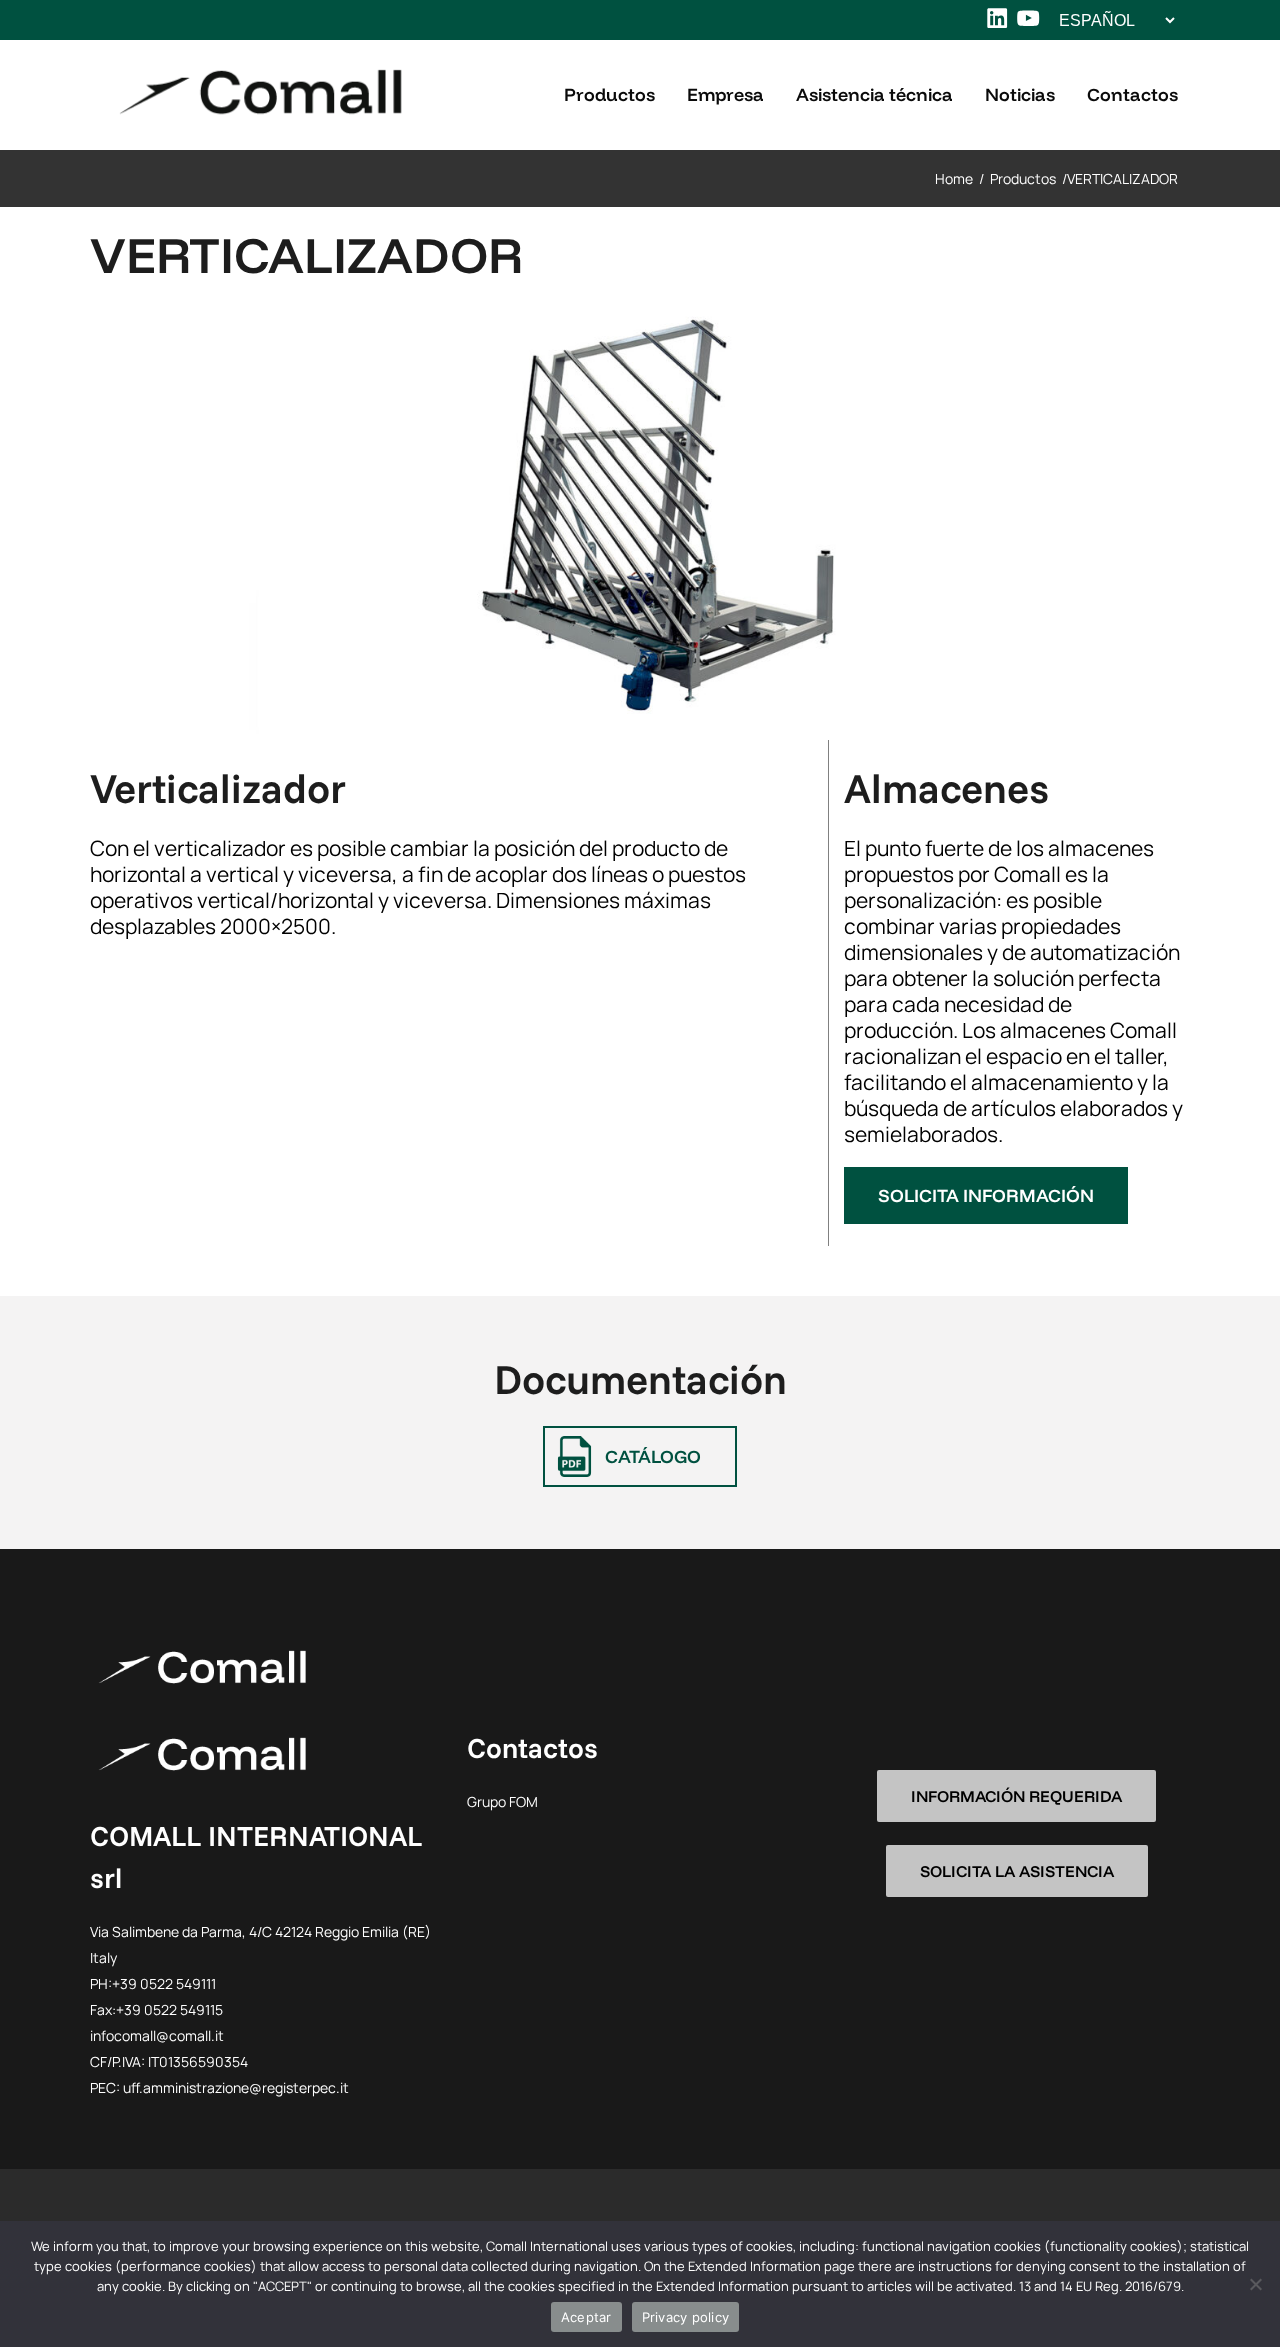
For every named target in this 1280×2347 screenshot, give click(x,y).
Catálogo (653, 1456)
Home (954, 178)
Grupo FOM (502, 1801)
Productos (1023, 178)
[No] (1255, 2284)
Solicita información (986, 1195)
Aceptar (586, 2317)
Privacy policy (686, 2317)
